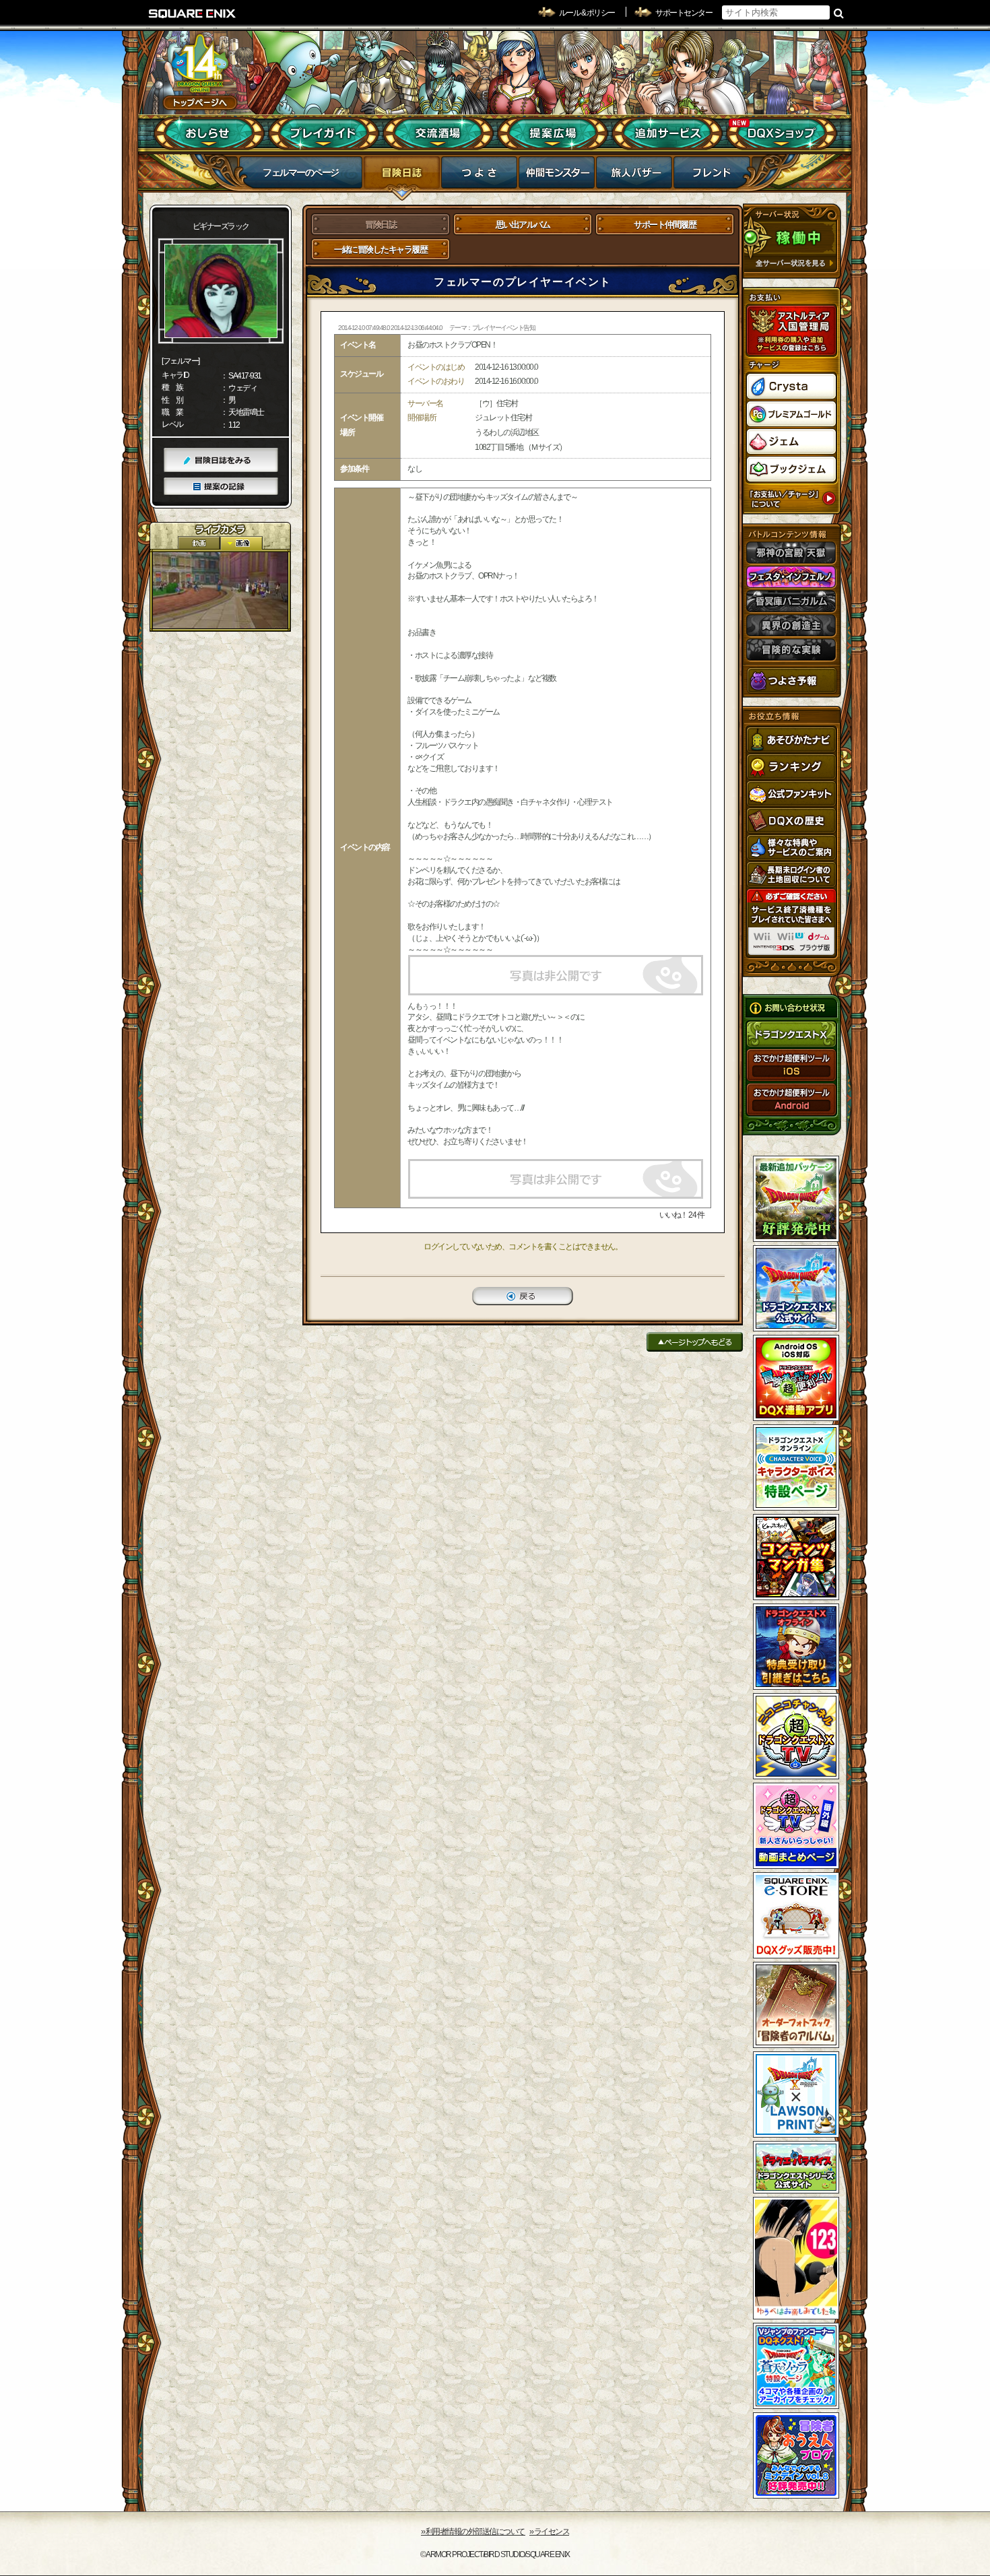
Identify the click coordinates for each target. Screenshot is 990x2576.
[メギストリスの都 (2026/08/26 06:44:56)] (220, 590)
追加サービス (667, 133)
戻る (523, 1296)
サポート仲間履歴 (665, 225)
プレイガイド (324, 133)
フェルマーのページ (301, 172)
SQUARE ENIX (193, 13)
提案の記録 (221, 487)
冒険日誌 (402, 176)
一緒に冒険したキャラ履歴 (381, 250)
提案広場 (553, 133)
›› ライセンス (549, 2532)
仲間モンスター (557, 176)
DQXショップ (782, 133)
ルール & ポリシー (587, 13)
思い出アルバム (523, 225)
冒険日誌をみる (221, 460)
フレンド (712, 176)
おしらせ (209, 133)
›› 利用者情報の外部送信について (473, 2532)
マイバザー (634, 176)
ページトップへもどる (695, 1342)
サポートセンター (684, 13)
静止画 (241, 543)
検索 (839, 13)
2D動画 (199, 543)
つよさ (479, 176)
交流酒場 (438, 133)
